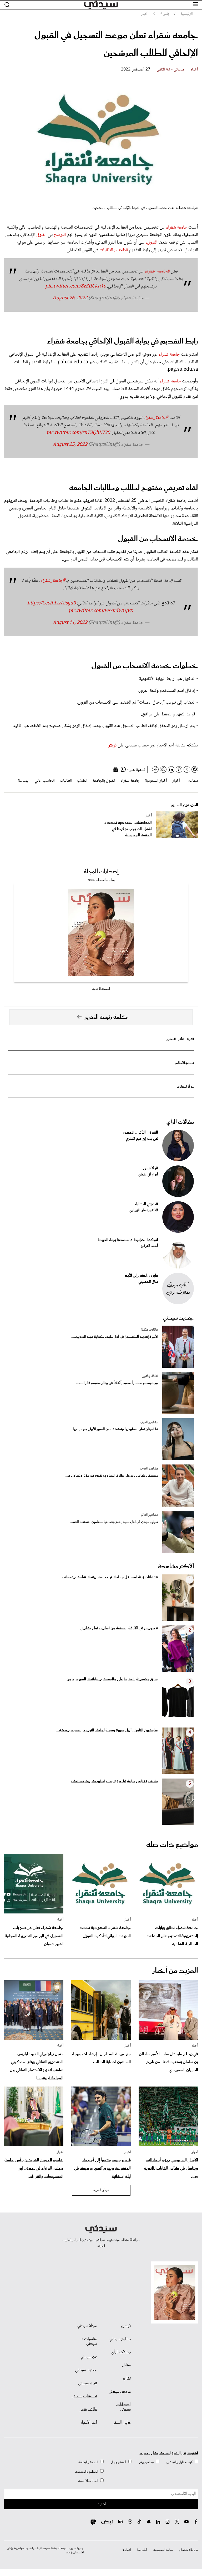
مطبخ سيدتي (120, 2339)
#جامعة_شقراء (157, 271)
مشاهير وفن (146, 2462)
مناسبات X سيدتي (89, 2341)
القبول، (152, 243)
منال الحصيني (148, 1282)
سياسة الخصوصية (163, 2550)
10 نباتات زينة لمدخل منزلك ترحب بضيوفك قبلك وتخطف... (108, 1577)
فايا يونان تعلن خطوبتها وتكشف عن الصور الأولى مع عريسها (115, 1429)
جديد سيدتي (178, 1318)
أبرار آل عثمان (148, 1175)
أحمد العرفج (150, 1246)
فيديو (126, 2326)
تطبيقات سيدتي (84, 2396)
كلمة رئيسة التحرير (106, 1017)
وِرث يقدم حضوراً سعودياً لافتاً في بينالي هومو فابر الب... (117, 1383)
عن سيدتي (89, 2357)
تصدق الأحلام (185, 1063)
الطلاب (82, 781)
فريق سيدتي (87, 2383)
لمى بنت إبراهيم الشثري (142, 1139)
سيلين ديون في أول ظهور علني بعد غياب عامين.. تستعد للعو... (114, 1522)
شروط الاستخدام (189, 2550)
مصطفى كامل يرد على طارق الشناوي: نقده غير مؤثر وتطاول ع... (111, 1476)
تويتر (112, 745)
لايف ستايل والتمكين (179, 2462)
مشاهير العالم (149, 1515)
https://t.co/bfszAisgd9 (52, 603)
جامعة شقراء (176, 228)
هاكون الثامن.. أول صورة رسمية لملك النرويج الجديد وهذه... (107, 1730)
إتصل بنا (127, 2550)
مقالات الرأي (180, 1122)
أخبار (194, 70)
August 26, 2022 (70, 298)
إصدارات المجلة (101, 872)
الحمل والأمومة (88, 2481)
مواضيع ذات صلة (172, 1845)
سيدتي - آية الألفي (170, 70)
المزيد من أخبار (175, 1971)
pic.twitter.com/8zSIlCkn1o (76, 286)
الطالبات (66, 781)
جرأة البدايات (185, 1087)
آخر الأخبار (89, 2423)
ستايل (126, 2365)
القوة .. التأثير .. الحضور (180, 1039)
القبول (42, 235)
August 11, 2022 (70, 623)
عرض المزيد (101, 2190)
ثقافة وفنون (150, 1376)
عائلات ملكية (150, 1330)
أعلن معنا (142, 2550)
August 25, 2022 (70, 445)
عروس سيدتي (120, 2392)
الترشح (60, 235)
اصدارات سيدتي (123, 2407)
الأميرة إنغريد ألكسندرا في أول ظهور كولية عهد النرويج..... (114, 1337)
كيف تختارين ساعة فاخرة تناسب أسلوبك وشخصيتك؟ (114, 1781)
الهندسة (24, 781)
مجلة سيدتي (87, 2326)
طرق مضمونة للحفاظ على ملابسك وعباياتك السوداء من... (111, 1679)
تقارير (127, 2378)
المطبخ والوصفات (87, 2472)
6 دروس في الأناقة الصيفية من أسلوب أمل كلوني (119, 1628)
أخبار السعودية (156, 781)
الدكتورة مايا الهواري (144, 1210)
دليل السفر (122, 2423)
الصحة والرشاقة (88, 2462)
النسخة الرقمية (101, 989)
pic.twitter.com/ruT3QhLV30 (78, 433)
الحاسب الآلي (45, 781)
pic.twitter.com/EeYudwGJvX (101, 611)
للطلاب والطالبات (114, 250)
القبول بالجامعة (104, 781)
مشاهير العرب (149, 1422)
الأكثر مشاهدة (176, 1567)
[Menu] (195, 4)
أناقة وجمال (118, 2462)
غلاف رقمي (88, 2410)
